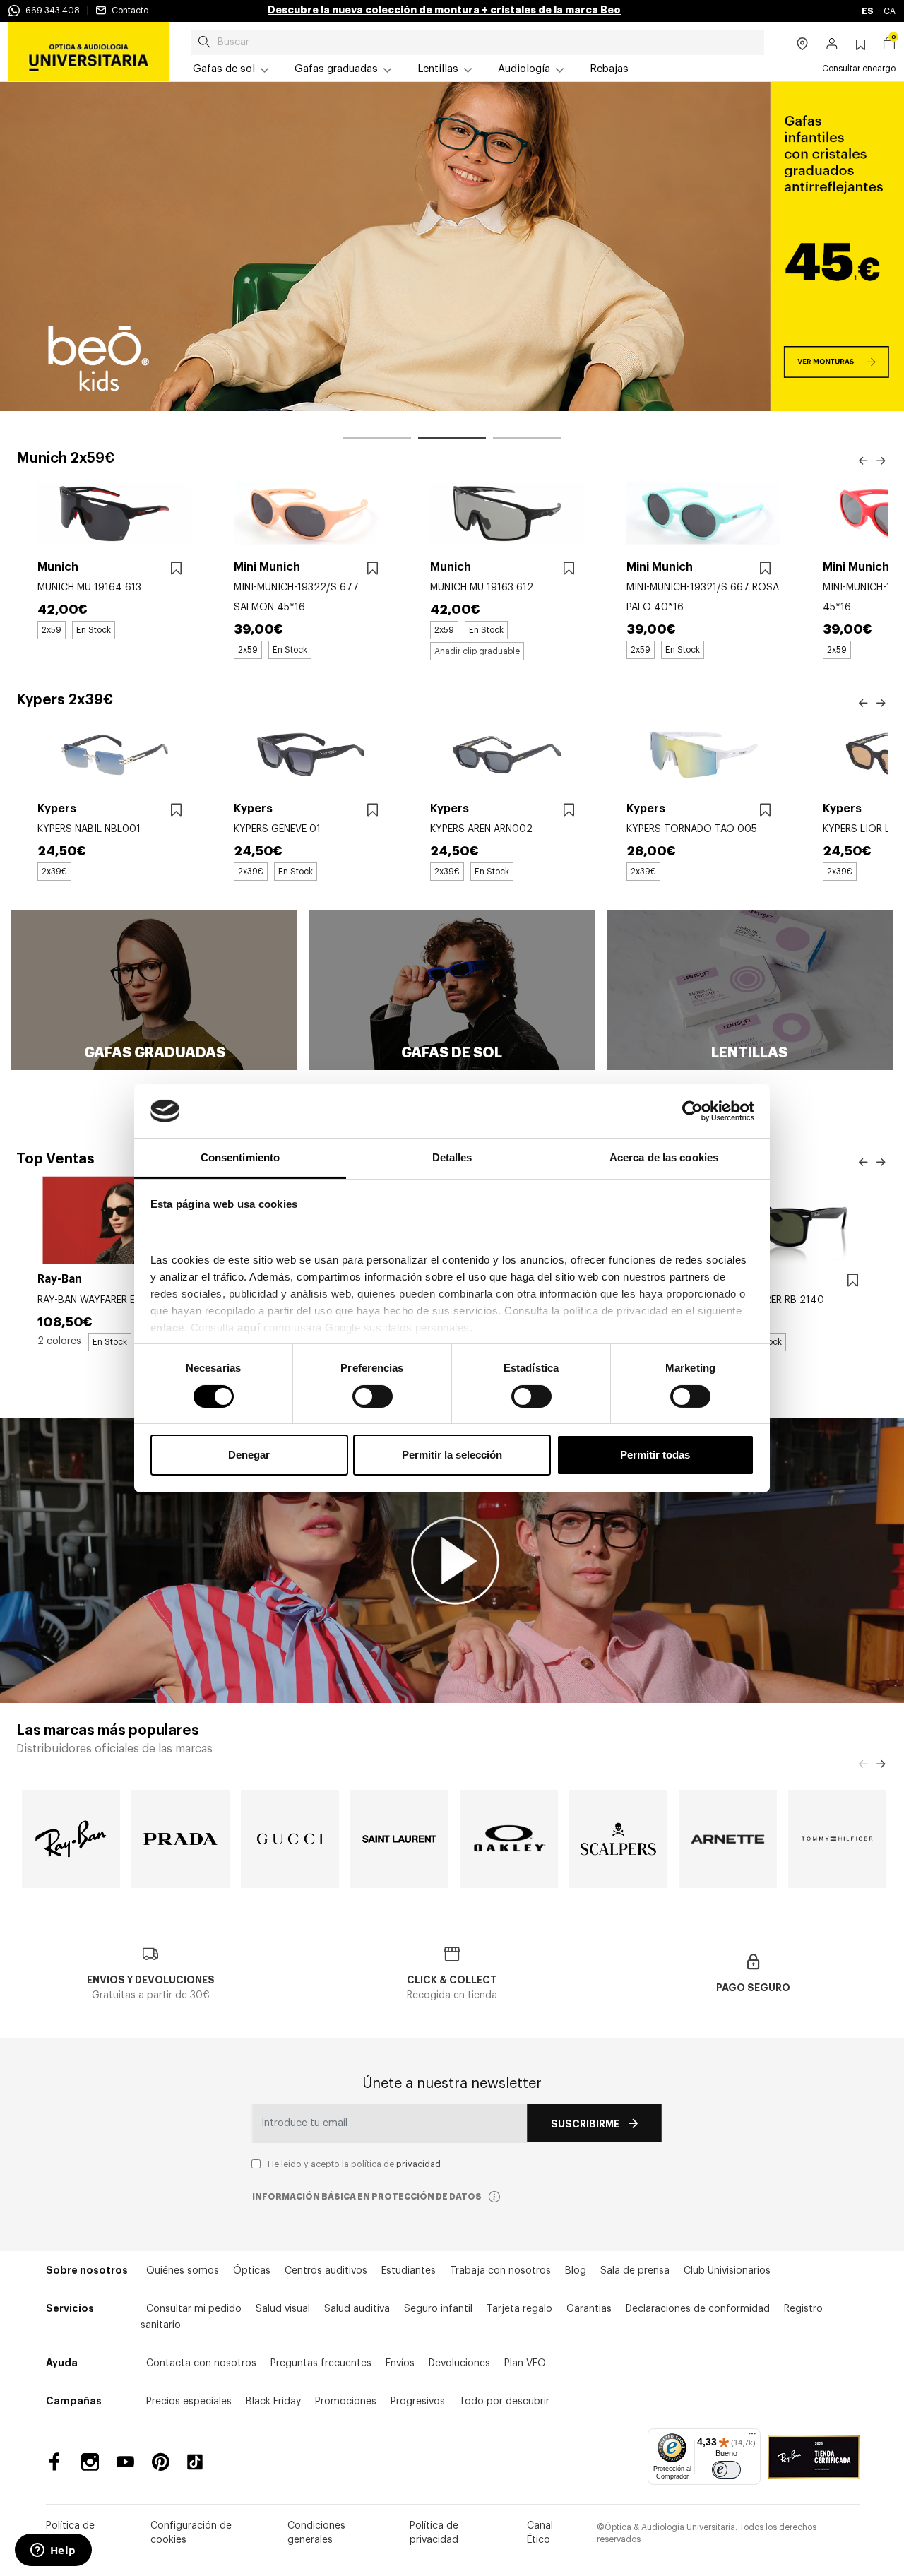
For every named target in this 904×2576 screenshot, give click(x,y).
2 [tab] (452, 440)
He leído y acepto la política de (354, 2164)
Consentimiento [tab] (240, 1157)
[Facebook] (55, 2462)
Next (881, 461)
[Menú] (752, 2437)
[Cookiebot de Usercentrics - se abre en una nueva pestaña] (692, 1111)
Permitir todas (655, 1455)
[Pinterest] (161, 2462)
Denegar (249, 1455)
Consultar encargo (859, 69)
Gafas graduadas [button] (336, 69)
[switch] (373, 1396)
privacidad (418, 2164)
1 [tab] (377, 440)
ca (890, 11)
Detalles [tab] (452, 1157)
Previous (863, 461)
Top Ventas (55, 1159)
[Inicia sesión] (832, 45)
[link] (89, 52)
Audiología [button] (524, 69)
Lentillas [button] (438, 69)
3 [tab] (527, 440)
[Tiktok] (200, 2462)
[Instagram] (90, 2462)
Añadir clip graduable (477, 651)
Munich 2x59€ (65, 458)
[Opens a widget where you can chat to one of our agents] (53, 2551)
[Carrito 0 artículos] (889, 45)
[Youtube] (125, 2462)
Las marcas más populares (108, 1731)
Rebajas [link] (609, 69)
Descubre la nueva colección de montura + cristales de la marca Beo (444, 10)
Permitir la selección (452, 1455)
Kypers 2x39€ (65, 700)
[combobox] (478, 42)
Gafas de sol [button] (224, 69)
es (868, 11)
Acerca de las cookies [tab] (664, 1157)
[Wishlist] (176, 569)
